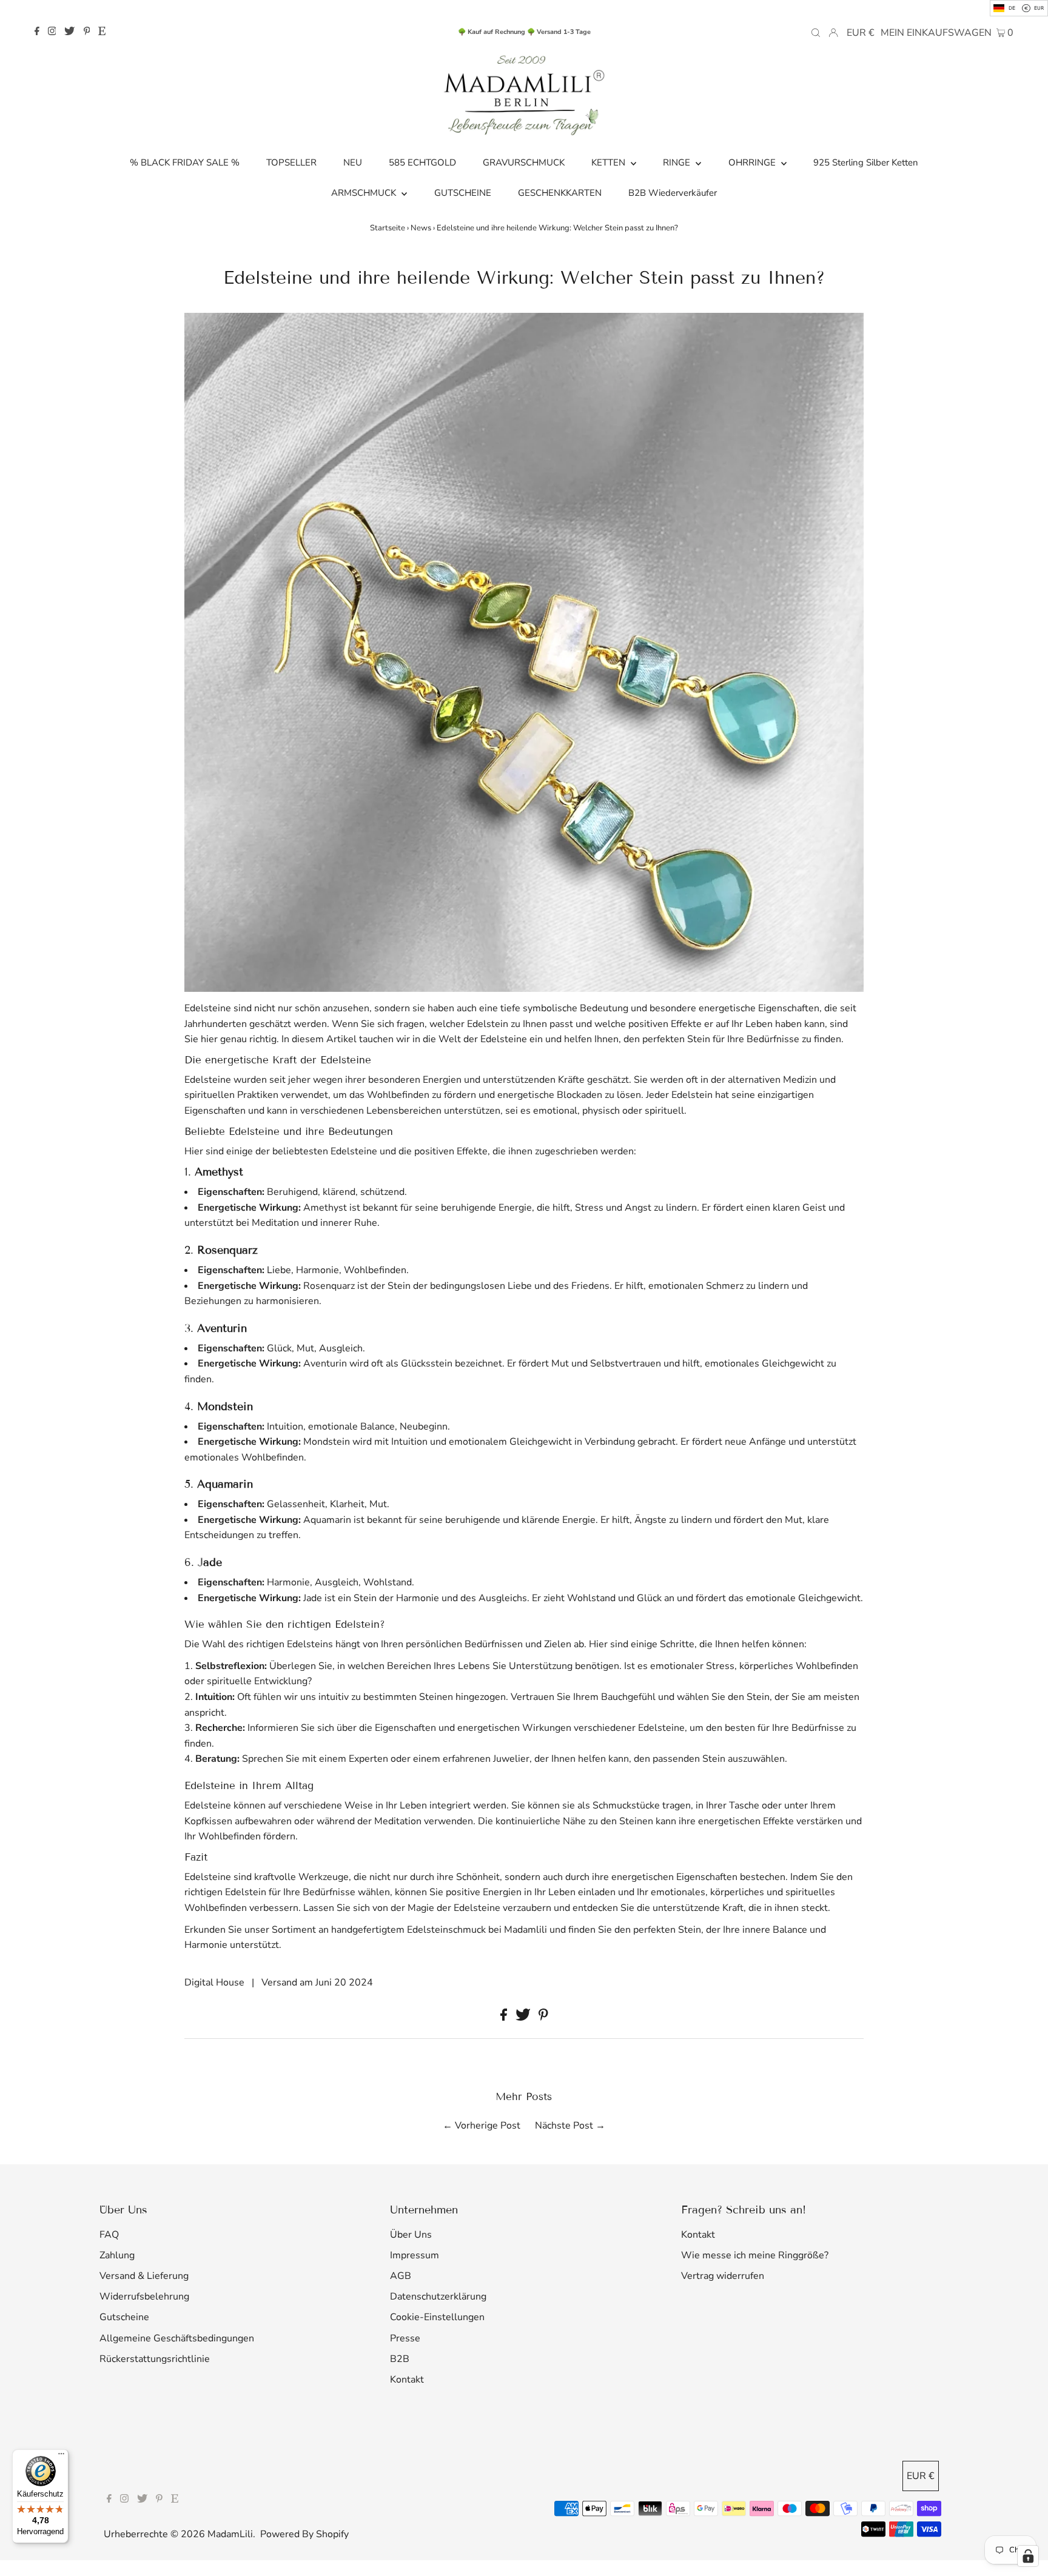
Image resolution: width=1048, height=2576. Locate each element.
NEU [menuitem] (353, 162)
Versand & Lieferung (144, 2276)
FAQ (109, 2235)
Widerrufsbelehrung (144, 2297)
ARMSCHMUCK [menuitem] (365, 193)
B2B (400, 2359)
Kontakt (407, 2380)
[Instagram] (52, 32)
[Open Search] (816, 32)
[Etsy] (102, 32)
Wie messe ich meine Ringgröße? (755, 2255)
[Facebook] (37, 32)
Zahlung (117, 2255)
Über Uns (411, 2235)
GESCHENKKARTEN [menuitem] (560, 193)
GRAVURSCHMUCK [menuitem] (524, 162)
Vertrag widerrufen (723, 2276)
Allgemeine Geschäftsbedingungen (177, 2338)
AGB (401, 2276)
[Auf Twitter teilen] (524, 2018)
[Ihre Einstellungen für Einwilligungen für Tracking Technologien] (1028, 2556)
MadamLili (230, 2534)
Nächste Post (564, 2126)
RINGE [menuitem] (678, 162)
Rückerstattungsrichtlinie (155, 2359)
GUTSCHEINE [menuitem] (463, 193)
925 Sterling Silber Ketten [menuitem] (866, 162)
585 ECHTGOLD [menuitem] (422, 162)
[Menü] (61, 2457)
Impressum (415, 2255)
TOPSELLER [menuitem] (291, 162)
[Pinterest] (87, 32)
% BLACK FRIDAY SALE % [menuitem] (185, 162)
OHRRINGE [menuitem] (753, 162)
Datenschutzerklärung (438, 2297)
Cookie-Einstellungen (437, 2317)
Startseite (388, 228)
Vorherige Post (488, 2126)
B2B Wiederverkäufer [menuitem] (673, 193)
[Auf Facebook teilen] (505, 2018)
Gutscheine (124, 2317)
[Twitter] (69, 32)
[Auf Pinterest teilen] (543, 2018)
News (421, 228)
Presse (405, 2338)
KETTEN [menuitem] (610, 162)
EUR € (861, 33)
